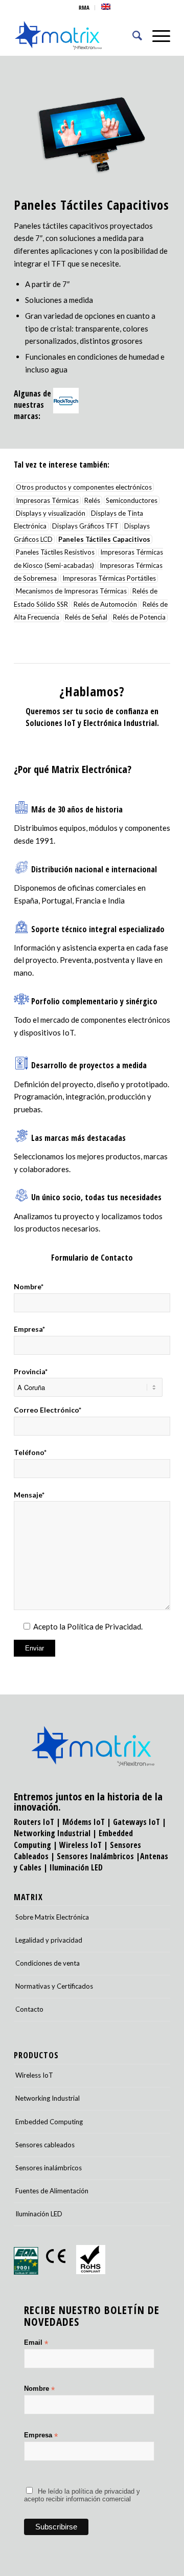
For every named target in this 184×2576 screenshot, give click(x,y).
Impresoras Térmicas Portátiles (109, 578)
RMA (84, 7)
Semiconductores (132, 500)
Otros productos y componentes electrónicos (84, 487)
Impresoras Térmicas (47, 500)
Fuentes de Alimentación (52, 2191)
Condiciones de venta (48, 1963)
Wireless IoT (80, 1845)
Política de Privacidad (104, 1626)
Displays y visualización (51, 513)
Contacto (29, 2009)
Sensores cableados (45, 2145)
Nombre (39, 2389)
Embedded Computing (49, 2122)
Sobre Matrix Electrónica (52, 1917)
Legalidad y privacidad (49, 1940)
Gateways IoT (136, 1822)
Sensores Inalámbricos (95, 1856)
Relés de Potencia (139, 618)
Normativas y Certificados (54, 1986)
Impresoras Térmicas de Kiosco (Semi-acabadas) (88, 559)
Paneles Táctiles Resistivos (55, 553)
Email (36, 2343)
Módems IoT (84, 1822)
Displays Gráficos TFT (85, 526)
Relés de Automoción (105, 604)
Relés (92, 500)
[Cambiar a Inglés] (106, 7)
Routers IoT (34, 1822)
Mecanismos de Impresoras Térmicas (71, 591)
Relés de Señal (86, 618)
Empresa (41, 2436)
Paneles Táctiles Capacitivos (104, 539)
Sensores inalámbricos (49, 2168)
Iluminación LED (76, 1867)
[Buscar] (132, 35)
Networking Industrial (52, 1833)
